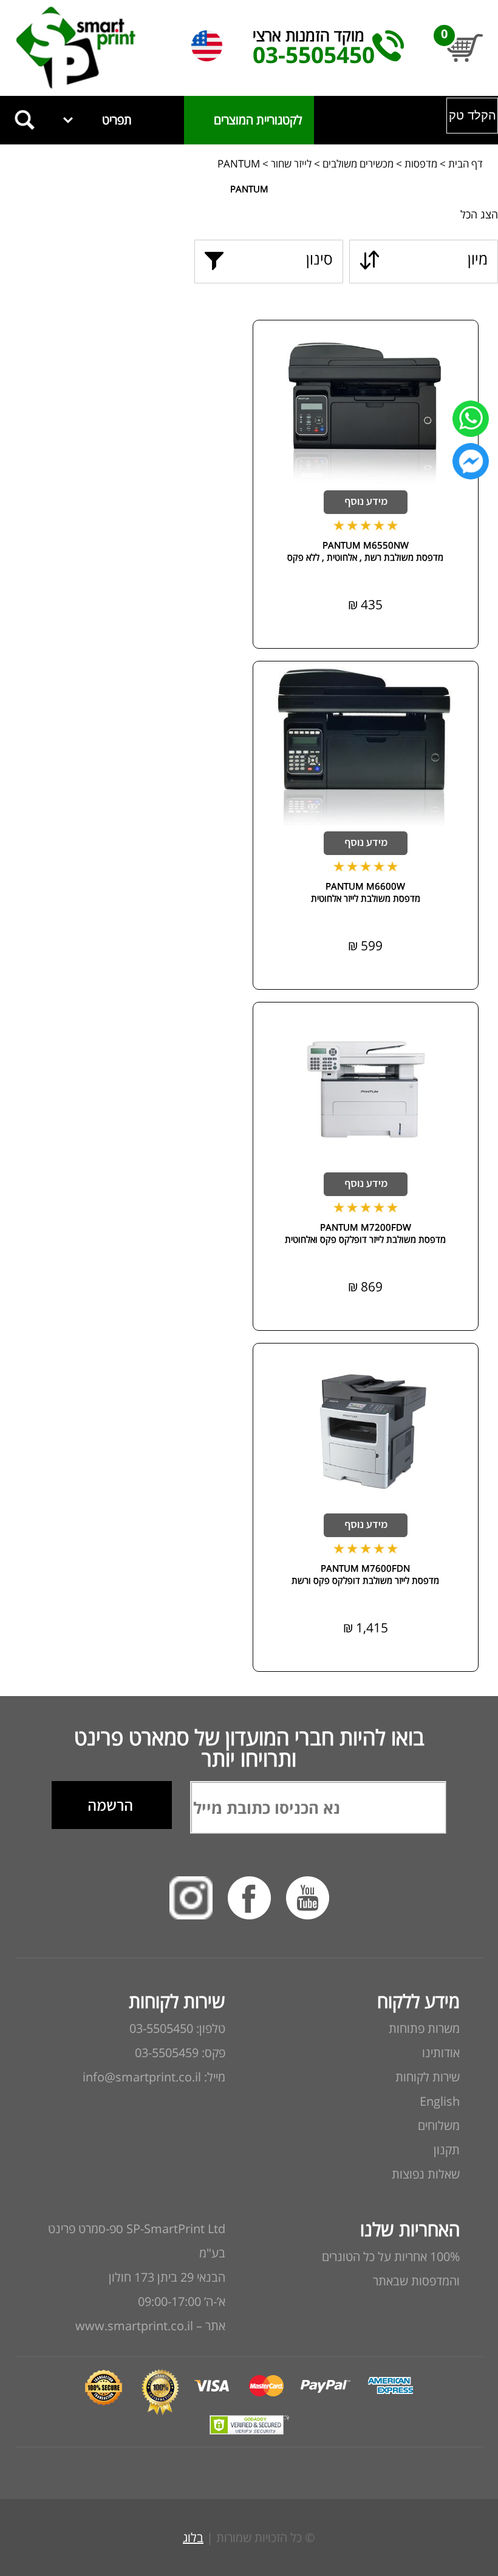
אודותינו (441, 2053)
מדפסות (421, 164)
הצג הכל (479, 214)
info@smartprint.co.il (142, 2077)
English (440, 2101)
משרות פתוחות (424, 2028)
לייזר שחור (290, 164)
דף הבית (466, 164)
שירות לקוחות (428, 2077)
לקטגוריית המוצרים (249, 120)
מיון (478, 259)
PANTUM (239, 164)
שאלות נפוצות (426, 2174)
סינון (319, 259)
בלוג (193, 2537)
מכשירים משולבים (358, 164)
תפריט (117, 120)
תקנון (447, 2150)
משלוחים (439, 2125)
